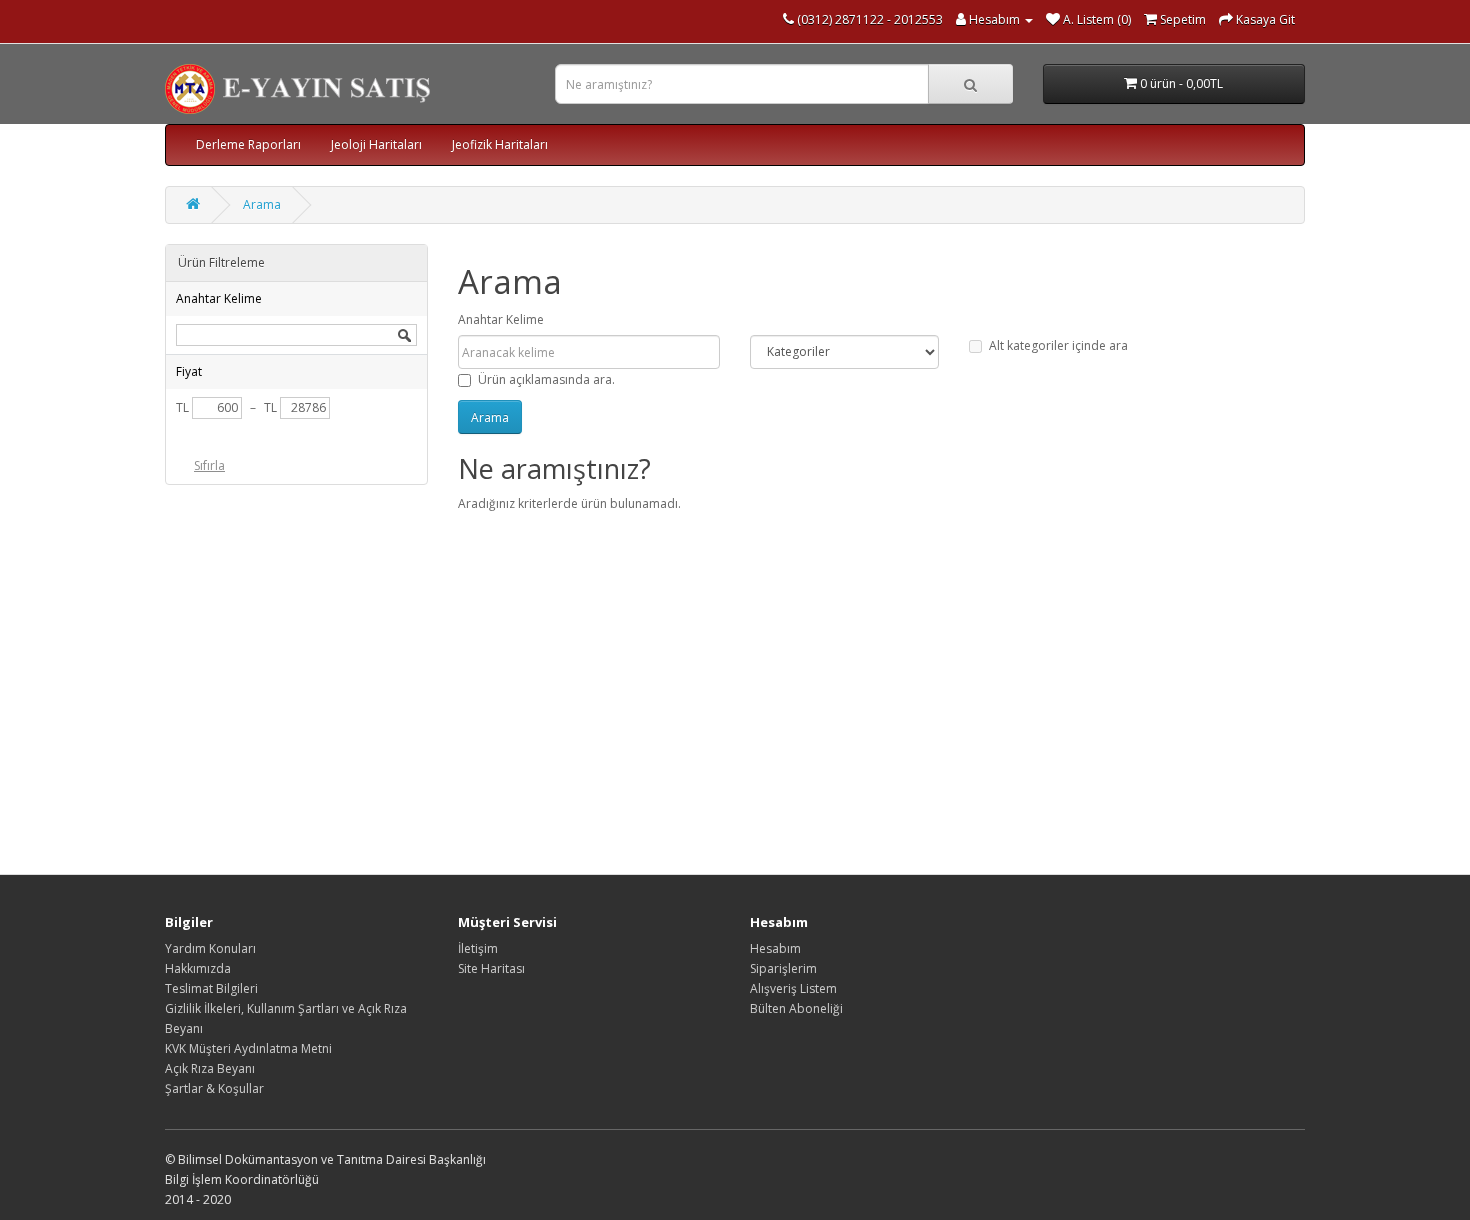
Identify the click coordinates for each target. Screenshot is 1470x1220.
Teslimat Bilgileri (211, 988)
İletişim (478, 948)
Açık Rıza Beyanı (210, 1068)
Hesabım (775, 948)
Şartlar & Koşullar (214, 1088)
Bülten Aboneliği (796, 1008)
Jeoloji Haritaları (376, 144)
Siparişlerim (783, 968)
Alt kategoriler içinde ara (1058, 345)
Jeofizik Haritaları (500, 144)
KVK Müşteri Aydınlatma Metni (248, 1048)
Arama (262, 204)
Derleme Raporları (248, 144)
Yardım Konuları (210, 948)
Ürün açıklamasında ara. (546, 379)
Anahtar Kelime (501, 319)
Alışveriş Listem (793, 988)
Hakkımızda (198, 968)
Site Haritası (491, 968)
